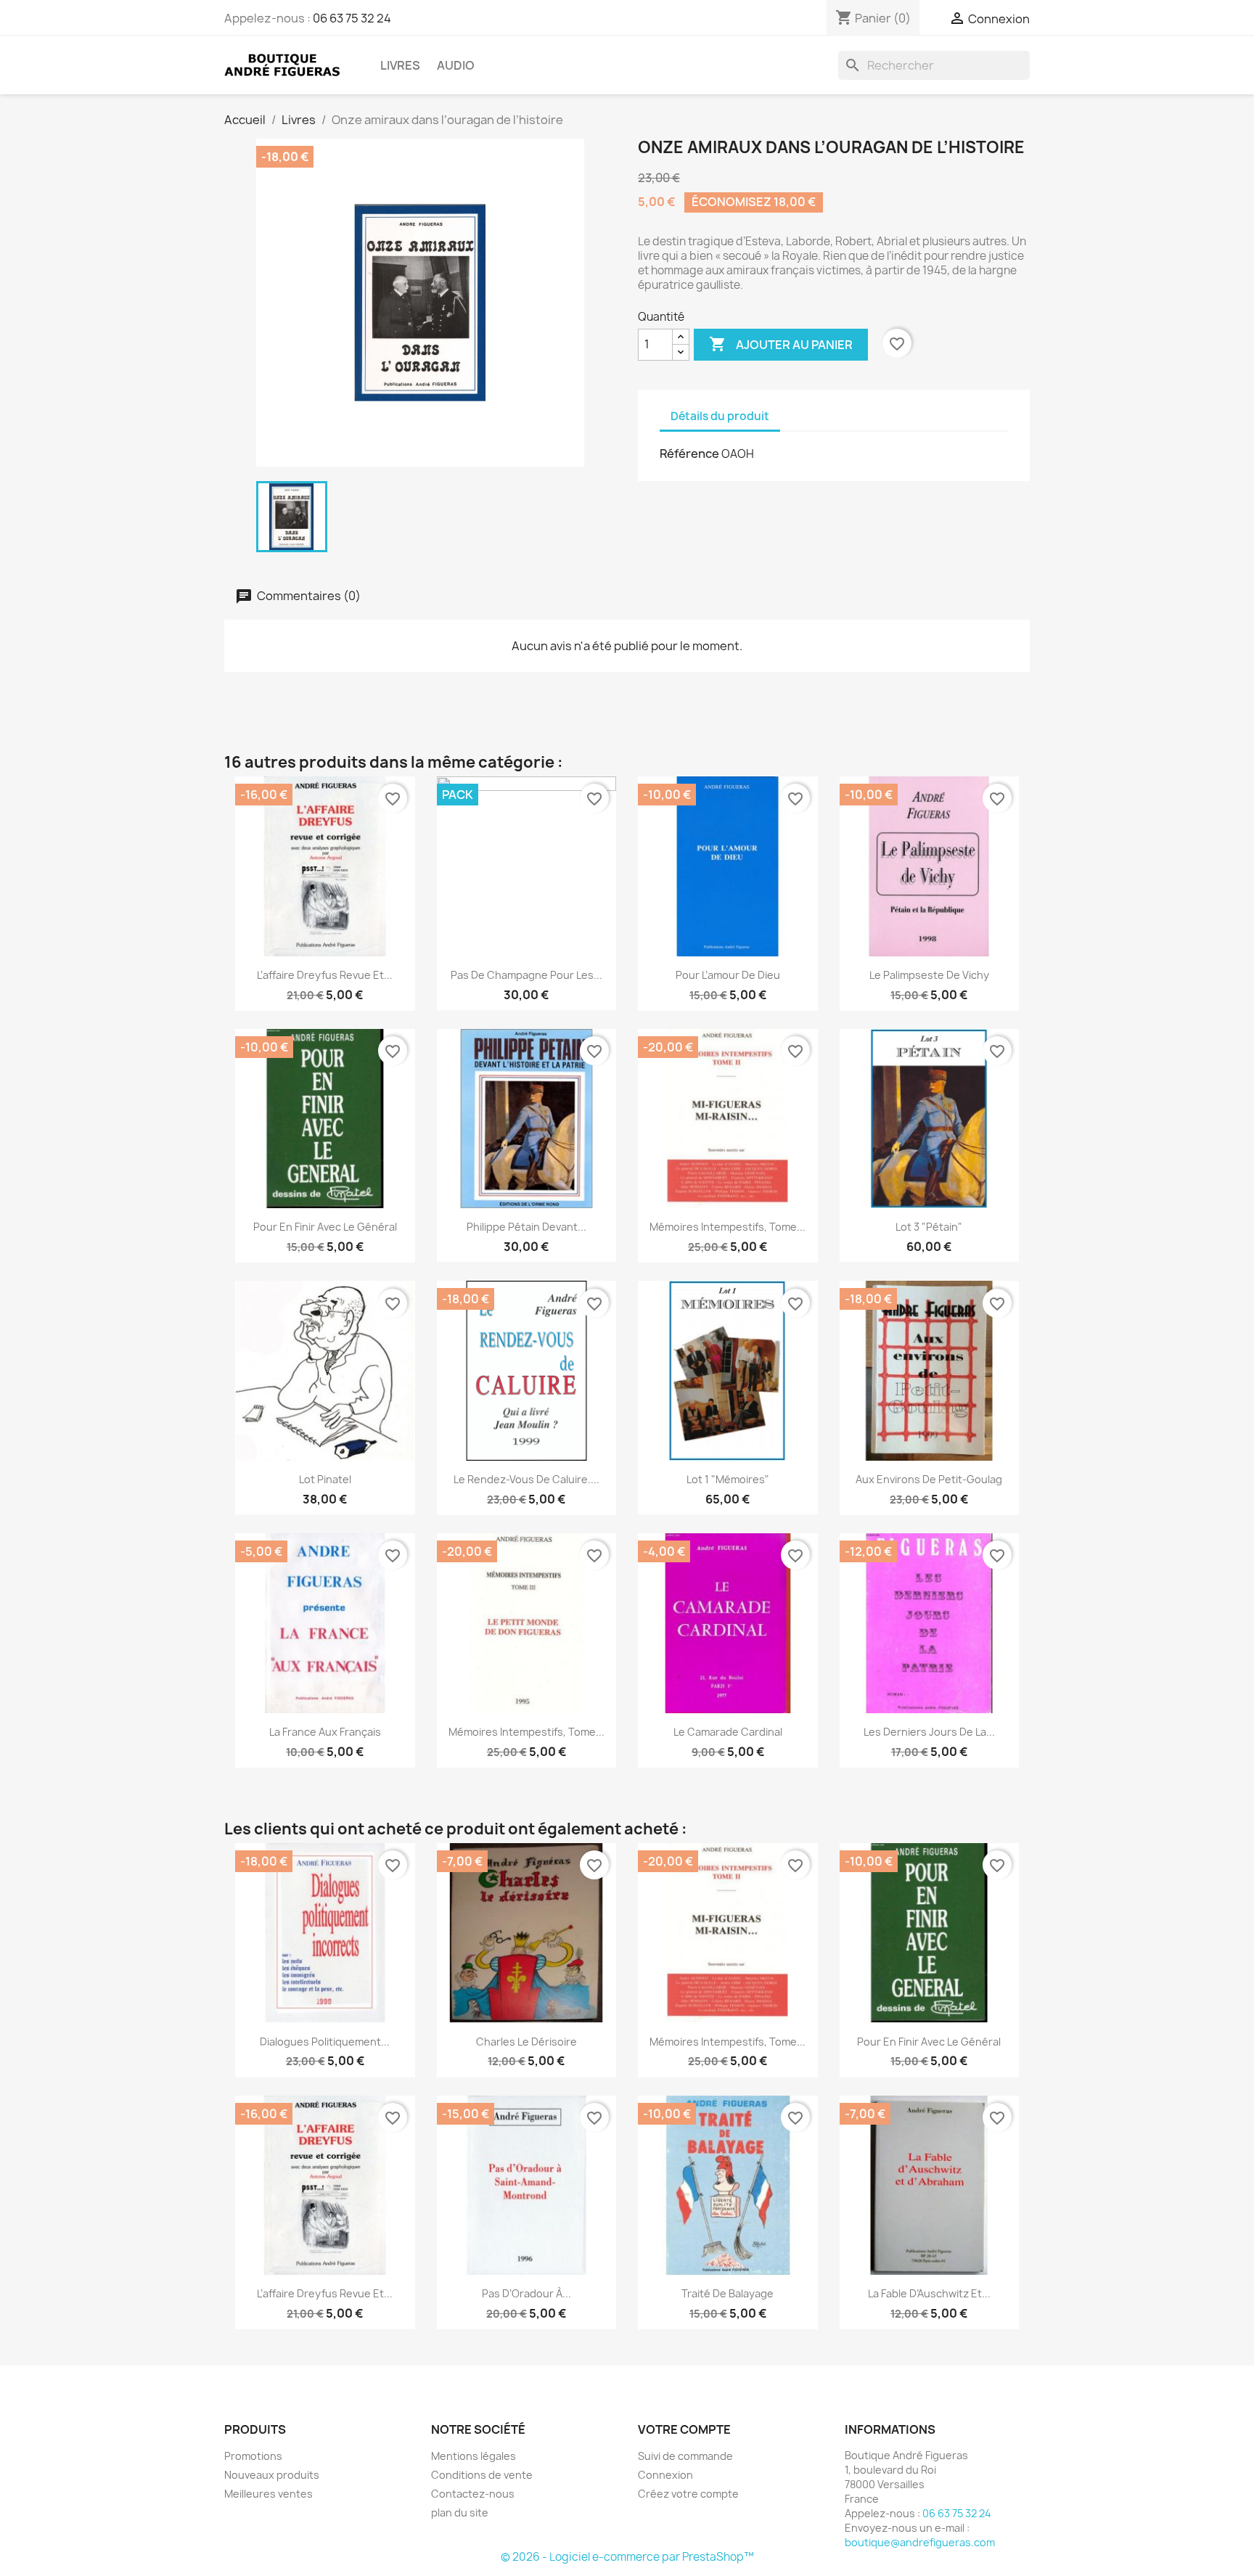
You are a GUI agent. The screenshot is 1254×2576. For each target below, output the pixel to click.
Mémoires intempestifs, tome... (728, 1227)
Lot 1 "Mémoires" (728, 1479)
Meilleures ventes (269, 2494)
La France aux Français (325, 1732)
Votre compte (684, 2429)
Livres (400, 65)
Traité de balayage (728, 2293)
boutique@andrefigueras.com (920, 2542)
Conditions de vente (482, 2475)
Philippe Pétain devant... (526, 1227)
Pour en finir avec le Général (325, 1227)
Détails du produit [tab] (720, 416)
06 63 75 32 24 (352, 18)
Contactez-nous (473, 2494)
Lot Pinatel (325, 1479)
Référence (689, 454)
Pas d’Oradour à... (526, 2293)
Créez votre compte (688, 2494)
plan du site (460, 2513)
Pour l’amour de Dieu (728, 975)
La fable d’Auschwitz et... (929, 2293)
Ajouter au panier (781, 344)
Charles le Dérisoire (526, 2042)
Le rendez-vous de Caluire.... (526, 1479)
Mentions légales (474, 2456)
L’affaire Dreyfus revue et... (325, 975)
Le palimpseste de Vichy (929, 975)
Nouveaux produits (272, 2475)
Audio (456, 65)
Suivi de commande (685, 2456)
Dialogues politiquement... (325, 2042)
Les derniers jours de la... (929, 1732)
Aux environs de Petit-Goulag (929, 1479)
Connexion (665, 2475)
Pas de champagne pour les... (526, 975)
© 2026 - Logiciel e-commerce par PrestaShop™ (627, 2557)
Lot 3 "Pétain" (929, 1227)
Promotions (253, 2456)
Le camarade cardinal (728, 1732)
